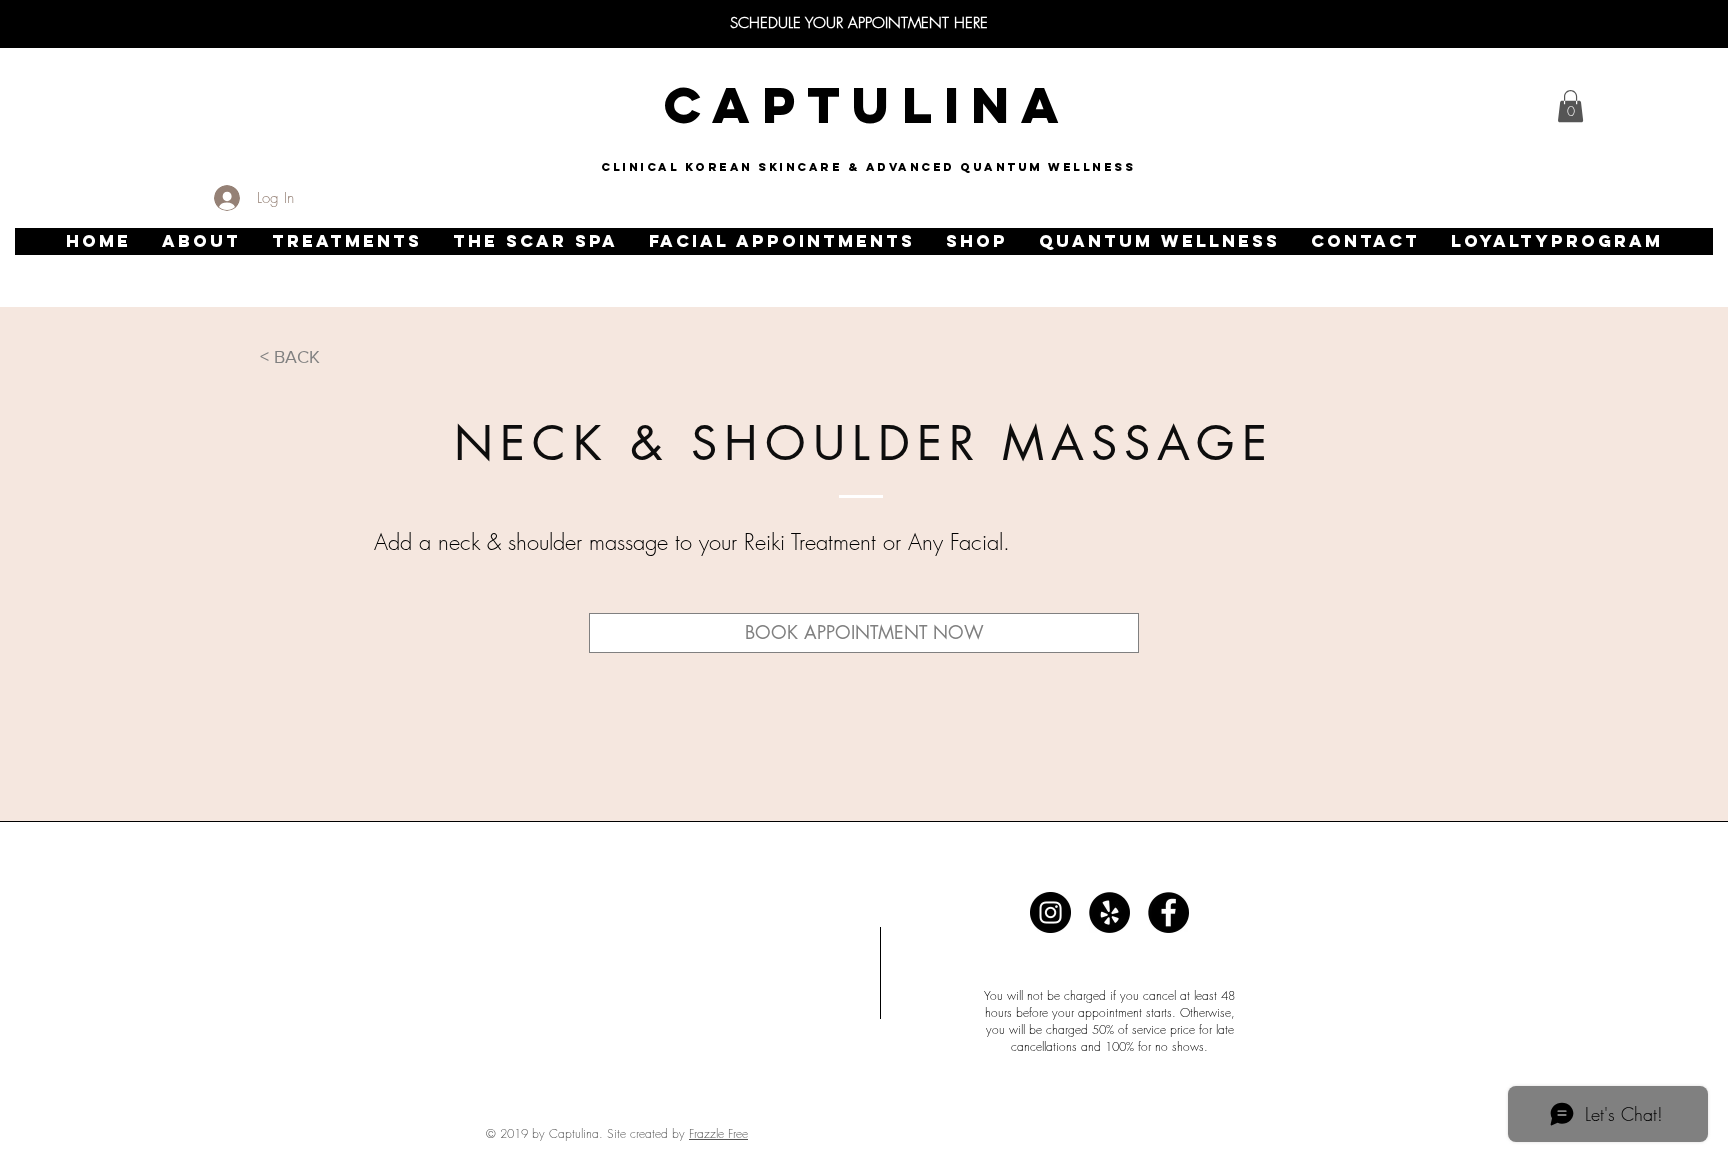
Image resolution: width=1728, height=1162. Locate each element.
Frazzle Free (718, 1133)
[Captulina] (1050, 912)
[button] (201, 241)
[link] (1570, 106)
